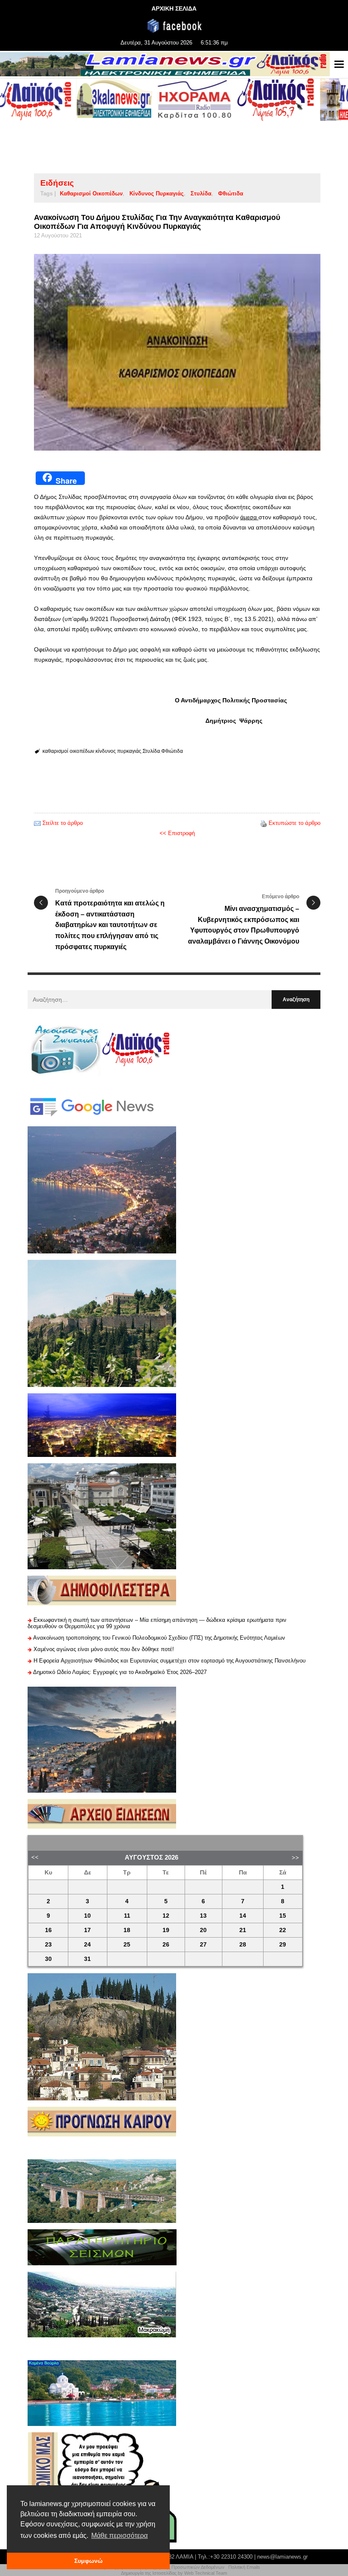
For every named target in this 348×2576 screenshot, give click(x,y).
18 (127, 1930)
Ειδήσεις (57, 183)
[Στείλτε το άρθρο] (37, 823)
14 (243, 1916)
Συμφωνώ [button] (88, 2561)
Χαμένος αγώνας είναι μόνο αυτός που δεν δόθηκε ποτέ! (104, 1649)
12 (166, 1916)
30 (48, 1959)
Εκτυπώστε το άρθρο (295, 823)
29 (283, 1945)
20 (203, 1930)
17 (87, 1930)
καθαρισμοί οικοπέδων (91, 194)
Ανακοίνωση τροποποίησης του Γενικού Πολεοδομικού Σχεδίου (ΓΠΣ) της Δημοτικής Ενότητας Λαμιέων (159, 1638)
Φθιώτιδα (231, 194)
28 (243, 1945)
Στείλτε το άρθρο (63, 823)
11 (127, 1916)
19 (166, 1930)
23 (48, 1945)
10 (87, 1916)
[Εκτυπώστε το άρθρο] (264, 823)
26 (166, 1945)
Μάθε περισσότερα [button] (119, 2536)
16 (48, 1930)
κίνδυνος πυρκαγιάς (157, 194)
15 (283, 1916)
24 (87, 1945)
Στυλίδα (201, 194)
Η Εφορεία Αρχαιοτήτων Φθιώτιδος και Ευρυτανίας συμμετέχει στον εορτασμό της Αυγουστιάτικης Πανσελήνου (170, 1661)
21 (243, 1930)
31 (87, 1959)
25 (127, 1945)
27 (203, 1945)
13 (203, 1916)
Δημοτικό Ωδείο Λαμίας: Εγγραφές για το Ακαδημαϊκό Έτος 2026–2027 (120, 1672)
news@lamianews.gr (282, 2557)
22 (283, 1930)
